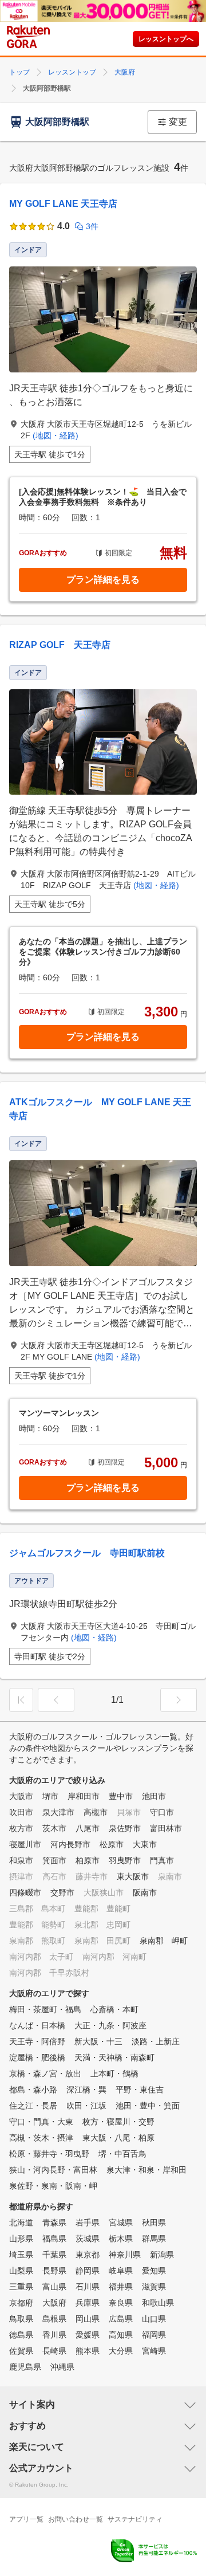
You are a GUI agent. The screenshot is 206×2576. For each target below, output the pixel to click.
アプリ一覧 (26, 2519)
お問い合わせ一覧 (76, 2519)
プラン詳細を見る (103, 580)
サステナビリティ (135, 2519)
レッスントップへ (166, 39)
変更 (178, 122)
